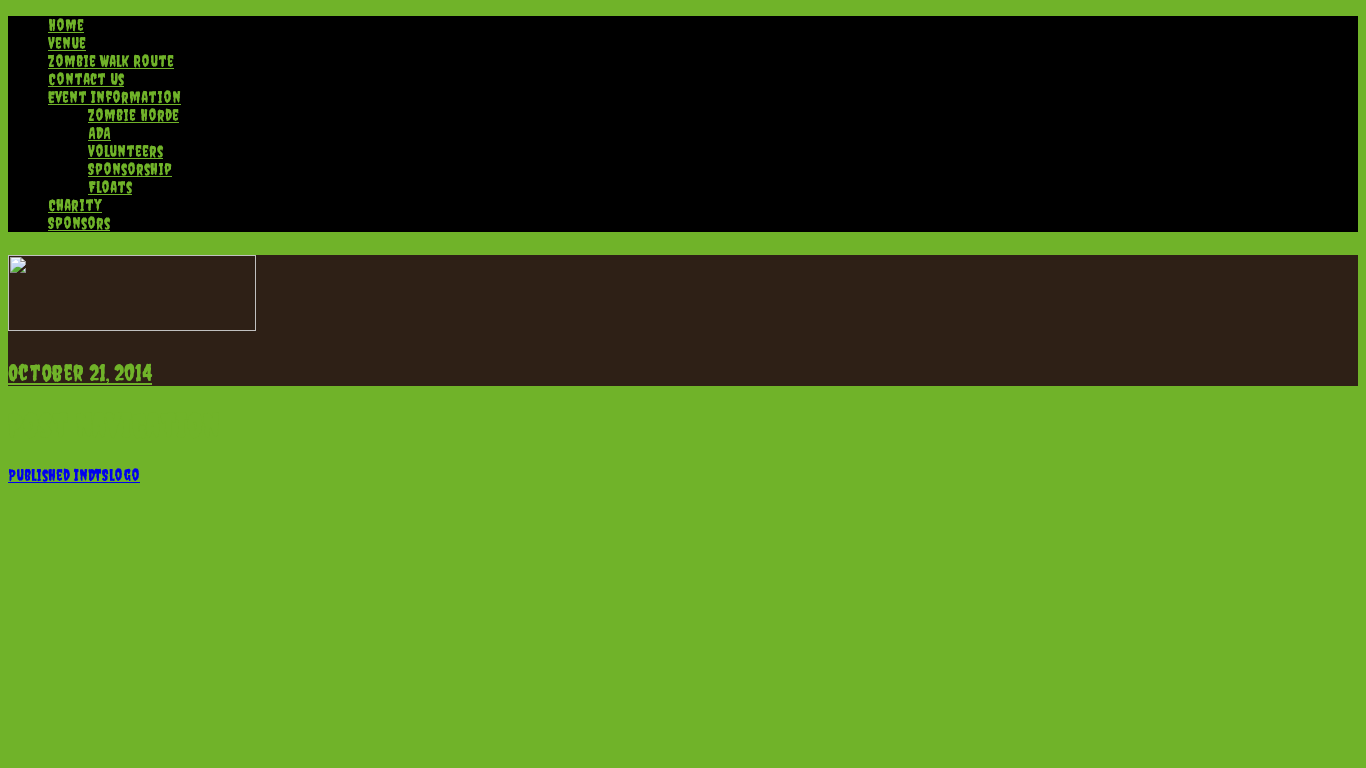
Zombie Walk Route (111, 61)
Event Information (114, 97)
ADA (99, 133)
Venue (67, 43)
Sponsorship (130, 169)
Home (66, 25)
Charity (75, 205)
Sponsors (79, 223)
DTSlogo (74, 475)
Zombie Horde (133, 115)
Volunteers (125, 151)
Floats (110, 187)
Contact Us (86, 79)
